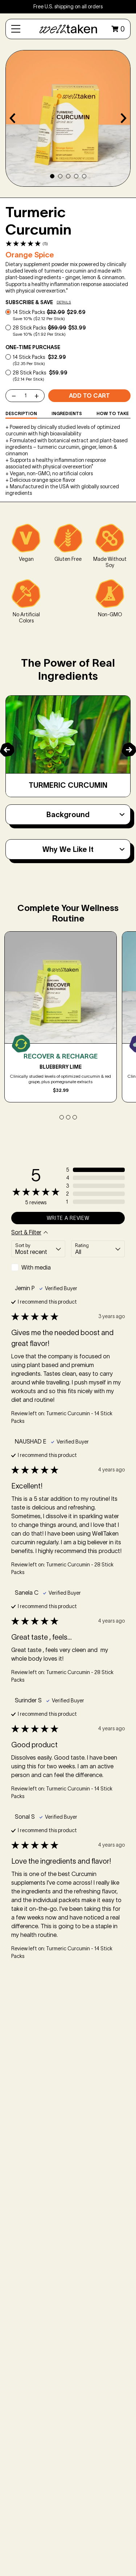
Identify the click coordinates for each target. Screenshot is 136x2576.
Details (64, 302)
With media (36, 1267)
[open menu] (16, 29)
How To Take (113, 413)
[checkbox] (38, 1267)
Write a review (68, 1218)
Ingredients (67, 413)
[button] (26, 244)
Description (21, 413)
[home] (68, 29)
